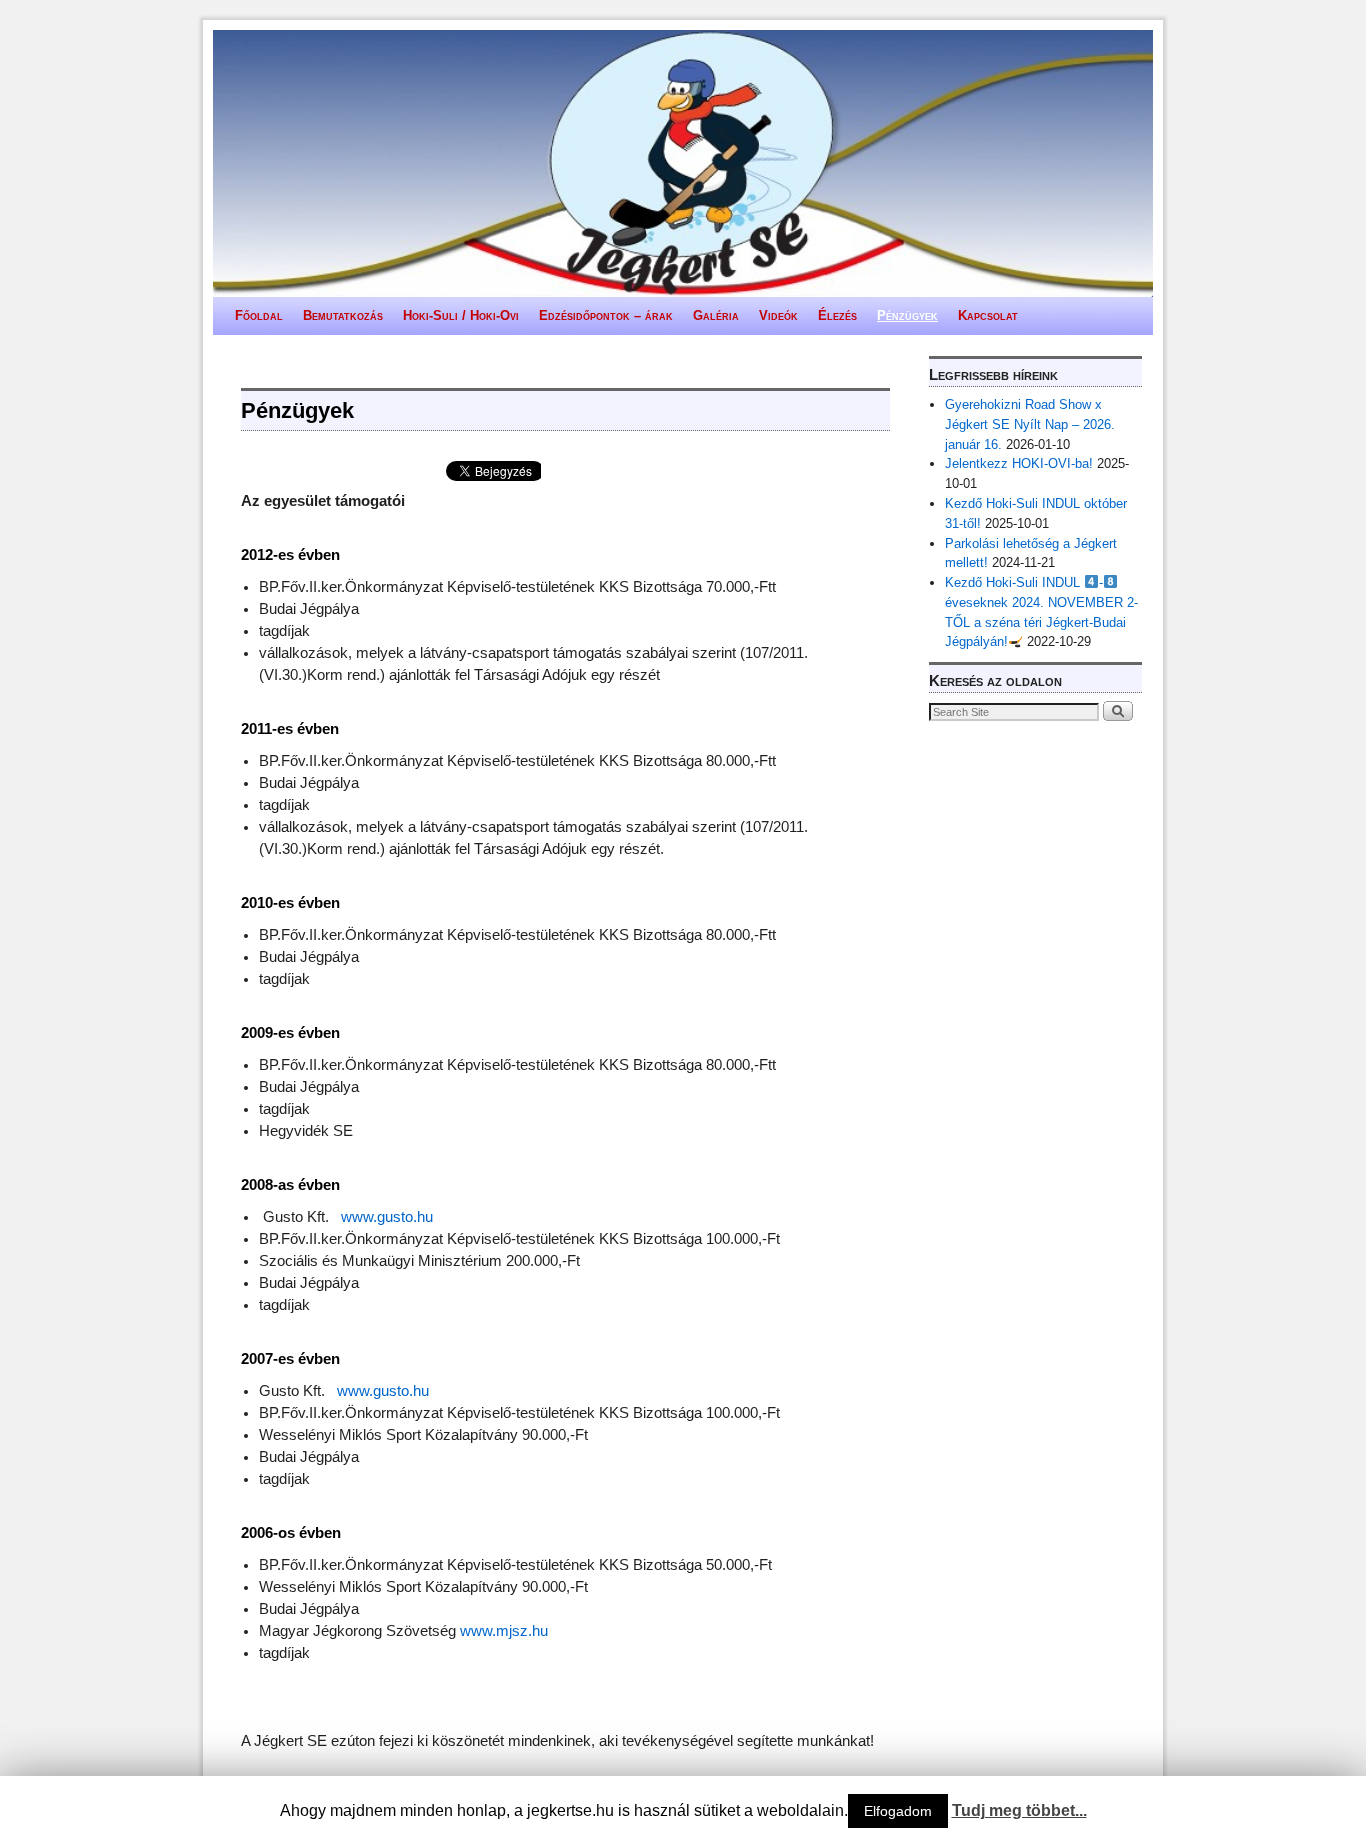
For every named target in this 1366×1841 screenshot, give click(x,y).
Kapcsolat (988, 315)
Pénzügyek (907, 315)
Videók (778, 315)
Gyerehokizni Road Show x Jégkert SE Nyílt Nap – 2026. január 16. (1030, 424)
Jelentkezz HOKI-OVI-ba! (1019, 463)
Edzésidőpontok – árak (606, 315)
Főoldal (259, 315)
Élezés (837, 315)
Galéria (716, 315)
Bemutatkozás (343, 315)
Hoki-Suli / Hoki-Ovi (461, 315)
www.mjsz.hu (504, 1631)
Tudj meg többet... (1019, 1810)
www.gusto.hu (387, 1217)
